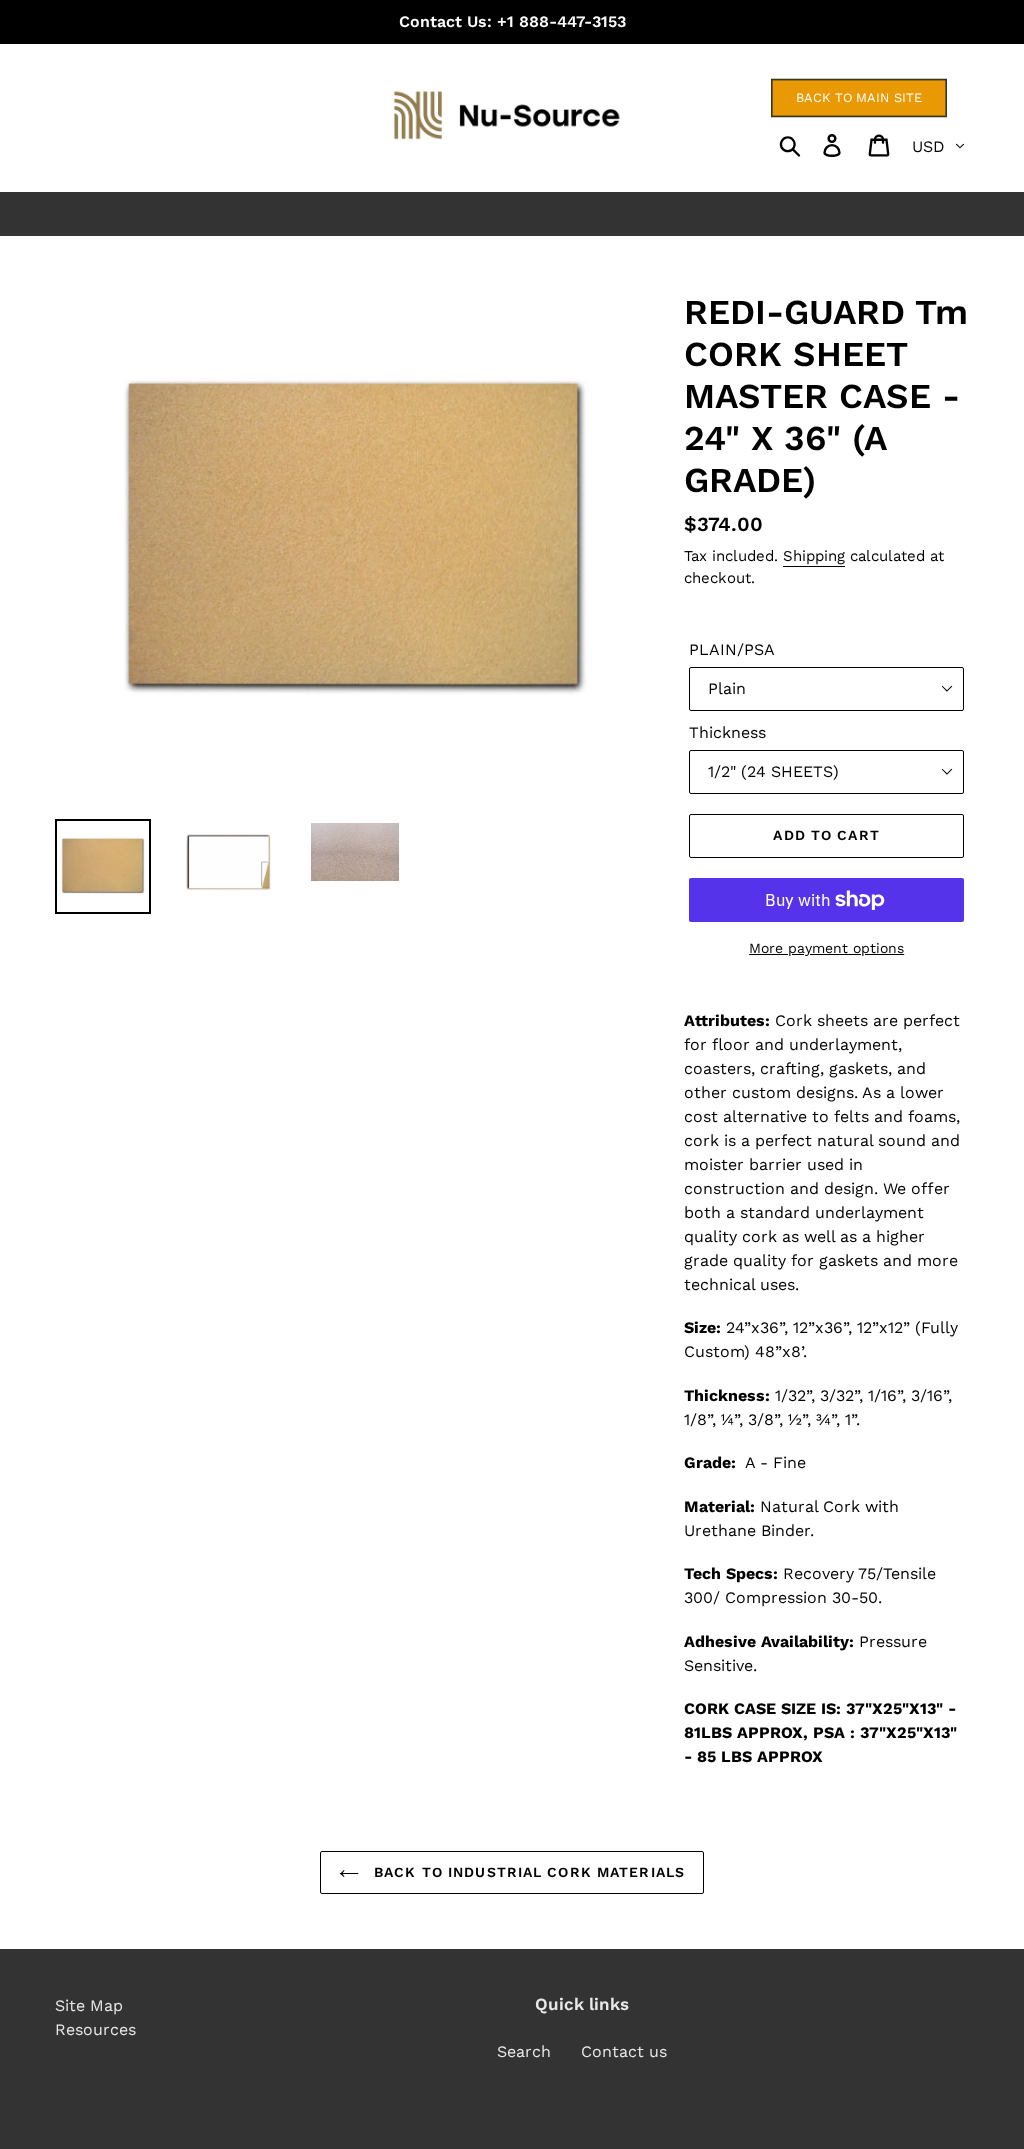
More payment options (826, 948)
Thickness (727, 732)
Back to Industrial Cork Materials (527, 1872)
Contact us (624, 2051)
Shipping (814, 556)
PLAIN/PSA (732, 649)
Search (524, 2051)
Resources (95, 2029)
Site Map (89, 2005)
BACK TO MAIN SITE (859, 97)
